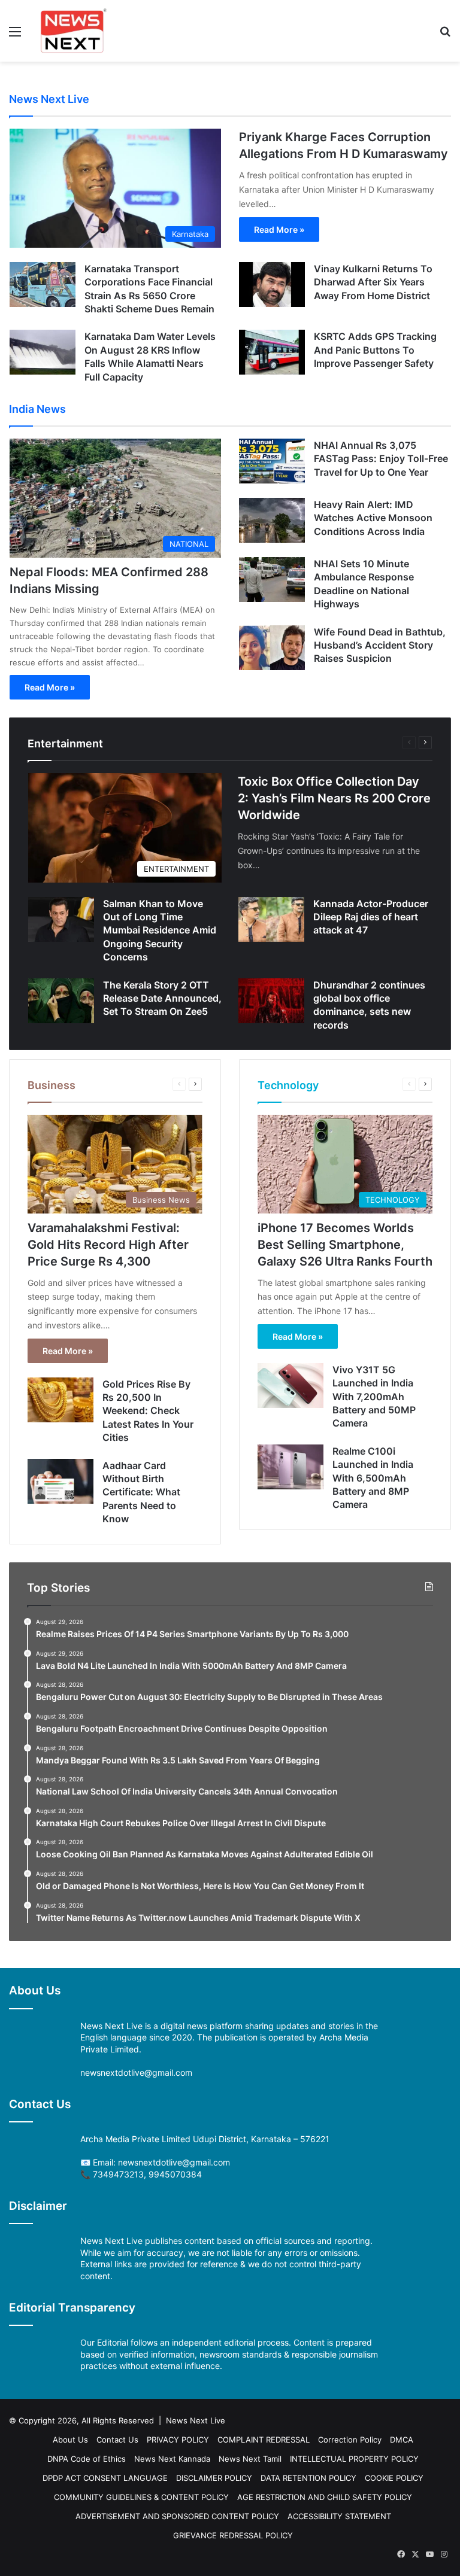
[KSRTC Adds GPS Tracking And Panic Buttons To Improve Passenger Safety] (272, 352)
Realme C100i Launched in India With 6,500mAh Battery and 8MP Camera (373, 1478)
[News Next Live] (74, 31)
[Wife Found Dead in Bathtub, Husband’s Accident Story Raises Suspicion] (272, 648)
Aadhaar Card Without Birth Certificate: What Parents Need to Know (141, 1492)
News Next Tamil (250, 2459)
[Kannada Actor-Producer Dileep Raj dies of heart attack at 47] (271, 919)
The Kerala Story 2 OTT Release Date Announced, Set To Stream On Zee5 (162, 998)
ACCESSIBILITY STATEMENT (339, 2516)
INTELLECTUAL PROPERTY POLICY (354, 2459)
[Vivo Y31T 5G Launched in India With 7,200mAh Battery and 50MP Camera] (290, 1386)
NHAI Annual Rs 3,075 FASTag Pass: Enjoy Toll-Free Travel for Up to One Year (381, 459)
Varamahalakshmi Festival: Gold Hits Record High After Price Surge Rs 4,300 (108, 1245)
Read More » (279, 229)
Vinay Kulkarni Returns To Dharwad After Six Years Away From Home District (373, 282)
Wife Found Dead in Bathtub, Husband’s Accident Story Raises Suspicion (380, 645)
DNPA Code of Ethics (87, 2459)
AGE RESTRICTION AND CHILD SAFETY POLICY (325, 2497)
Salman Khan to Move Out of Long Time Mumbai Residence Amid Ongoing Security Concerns (160, 930)
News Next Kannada (172, 2459)
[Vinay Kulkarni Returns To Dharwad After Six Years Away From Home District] (272, 285)
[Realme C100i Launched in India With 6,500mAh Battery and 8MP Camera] (290, 1467)
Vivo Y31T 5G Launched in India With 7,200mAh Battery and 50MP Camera (374, 1397)
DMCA (402, 2440)
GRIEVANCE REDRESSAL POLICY (233, 2535)
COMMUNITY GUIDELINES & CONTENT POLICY (141, 2497)
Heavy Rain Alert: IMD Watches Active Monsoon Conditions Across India (373, 518)
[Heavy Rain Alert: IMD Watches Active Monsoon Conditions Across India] (272, 520)
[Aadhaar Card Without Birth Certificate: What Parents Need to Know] (60, 1481)
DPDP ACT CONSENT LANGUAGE (105, 2478)
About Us (70, 2440)
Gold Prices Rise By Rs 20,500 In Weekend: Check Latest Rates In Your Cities (148, 1411)
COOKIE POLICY (394, 2478)
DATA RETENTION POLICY (308, 2478)
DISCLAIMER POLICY (214, 2478)
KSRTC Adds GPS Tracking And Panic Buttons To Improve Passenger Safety (375, 350)
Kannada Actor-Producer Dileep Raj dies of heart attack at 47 (371, 917)
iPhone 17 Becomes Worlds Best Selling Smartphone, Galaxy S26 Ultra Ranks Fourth (345, 1245)
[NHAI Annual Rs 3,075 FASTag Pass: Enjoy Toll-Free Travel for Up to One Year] (272, 461)
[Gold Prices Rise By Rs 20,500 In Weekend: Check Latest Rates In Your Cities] (60, 1400)
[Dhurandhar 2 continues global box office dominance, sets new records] (271, 1001)
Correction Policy (350, 2440)
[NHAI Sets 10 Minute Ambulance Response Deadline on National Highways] (272, 580)
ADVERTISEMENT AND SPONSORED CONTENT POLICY (177, 2516)
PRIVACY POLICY (178, 2440)
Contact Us (117, 2440)
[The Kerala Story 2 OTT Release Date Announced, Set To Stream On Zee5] (61, 1001)
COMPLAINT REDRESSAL (264, 2440)
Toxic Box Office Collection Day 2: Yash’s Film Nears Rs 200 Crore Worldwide (334, 798)
